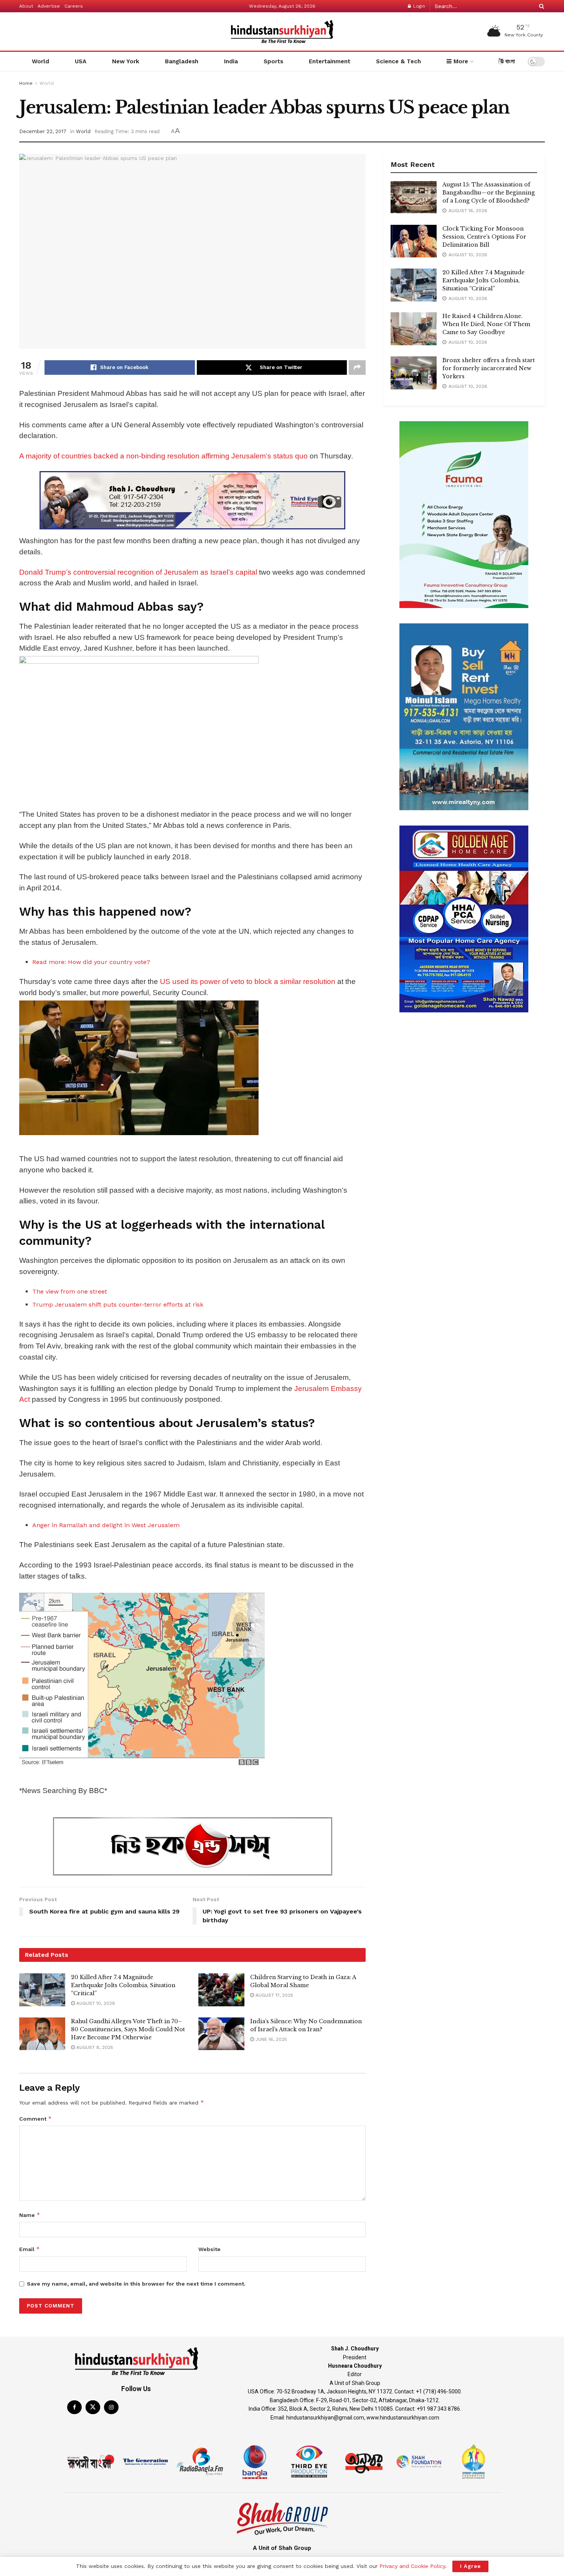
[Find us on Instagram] (111, 2407)
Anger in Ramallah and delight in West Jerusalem (106, 1525)
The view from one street (70, 1291)
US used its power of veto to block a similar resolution (248, 981)
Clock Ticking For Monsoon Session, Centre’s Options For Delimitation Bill (484, 237)
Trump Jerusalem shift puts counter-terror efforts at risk (118, 1304)
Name (30, 2215)
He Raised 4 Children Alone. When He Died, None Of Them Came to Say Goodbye (486, 324)
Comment (35, 2119)
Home (26, 83)
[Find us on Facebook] (74, 2407)
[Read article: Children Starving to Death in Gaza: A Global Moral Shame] (221, 1990)
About (26, 6)
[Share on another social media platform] (357, 368)
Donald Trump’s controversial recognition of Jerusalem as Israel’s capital (138, 572)
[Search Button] (540, 6)
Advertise (49, 6)
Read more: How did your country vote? (91, 962)
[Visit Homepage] (282, 32)
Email (30, 2249)
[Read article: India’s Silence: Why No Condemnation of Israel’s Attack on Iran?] (221, 2034)
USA (81, 61)
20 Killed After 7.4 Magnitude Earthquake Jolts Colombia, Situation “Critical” (123, 1985)
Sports (273, 61)
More (460, 61)
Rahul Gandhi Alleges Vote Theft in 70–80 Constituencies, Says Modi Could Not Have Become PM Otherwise (128, 2029)
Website (209, 2249)
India (231, 61)
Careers (74, 6)
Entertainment (330, 61)
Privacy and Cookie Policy (412, 2566)
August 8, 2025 (94, 2047)
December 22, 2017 (43, 131)
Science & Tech (398, 61)
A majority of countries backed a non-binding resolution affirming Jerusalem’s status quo (164, 456)
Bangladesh (182, 61)
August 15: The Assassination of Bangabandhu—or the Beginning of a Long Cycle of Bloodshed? (489, 193)
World (40, 61)
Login (418, 6)
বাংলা (509, 61)
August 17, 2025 (274, 1995)
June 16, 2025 (270, 2039)
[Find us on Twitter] (93, 2407)
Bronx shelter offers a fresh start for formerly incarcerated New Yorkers (489, 368)
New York (126, 61)
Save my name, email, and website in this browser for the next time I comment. (136, 2284)
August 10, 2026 (95, 2003)
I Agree (470, 2566)
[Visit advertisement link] (192, 500)
